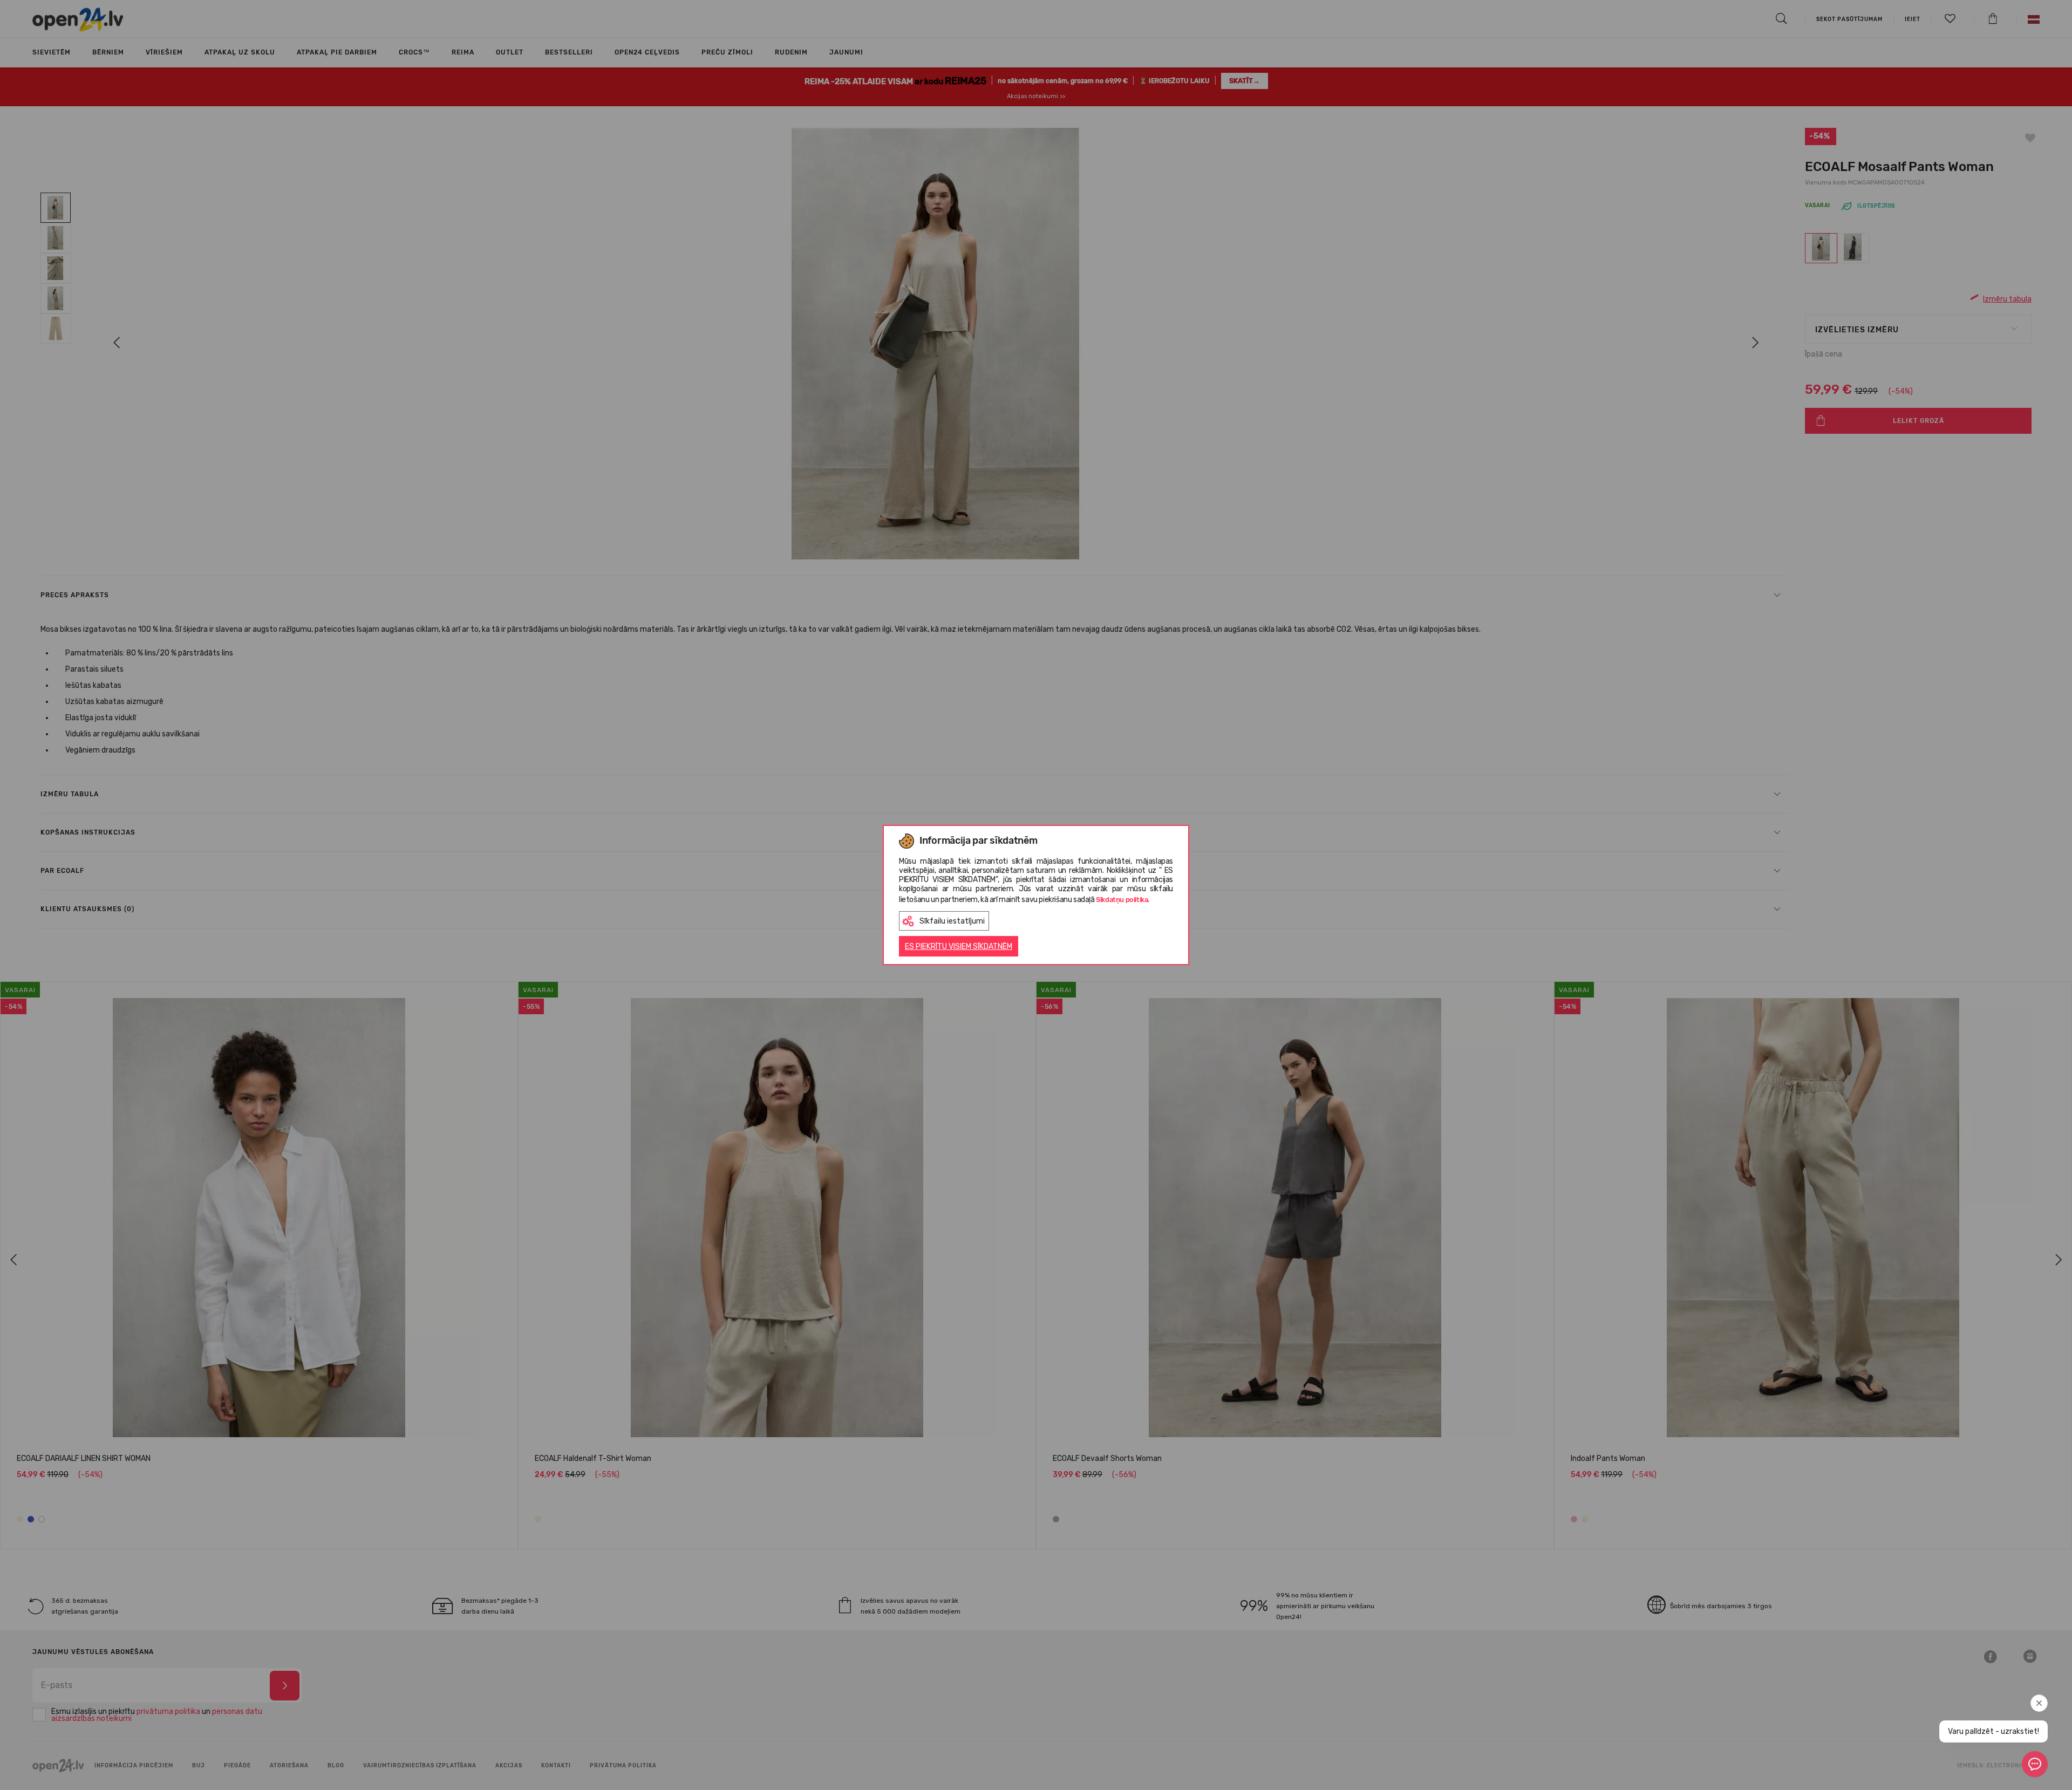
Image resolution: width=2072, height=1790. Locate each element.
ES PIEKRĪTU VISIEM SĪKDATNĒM (959, 947)
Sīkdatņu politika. (1123, 900)
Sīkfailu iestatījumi (952, 921)
